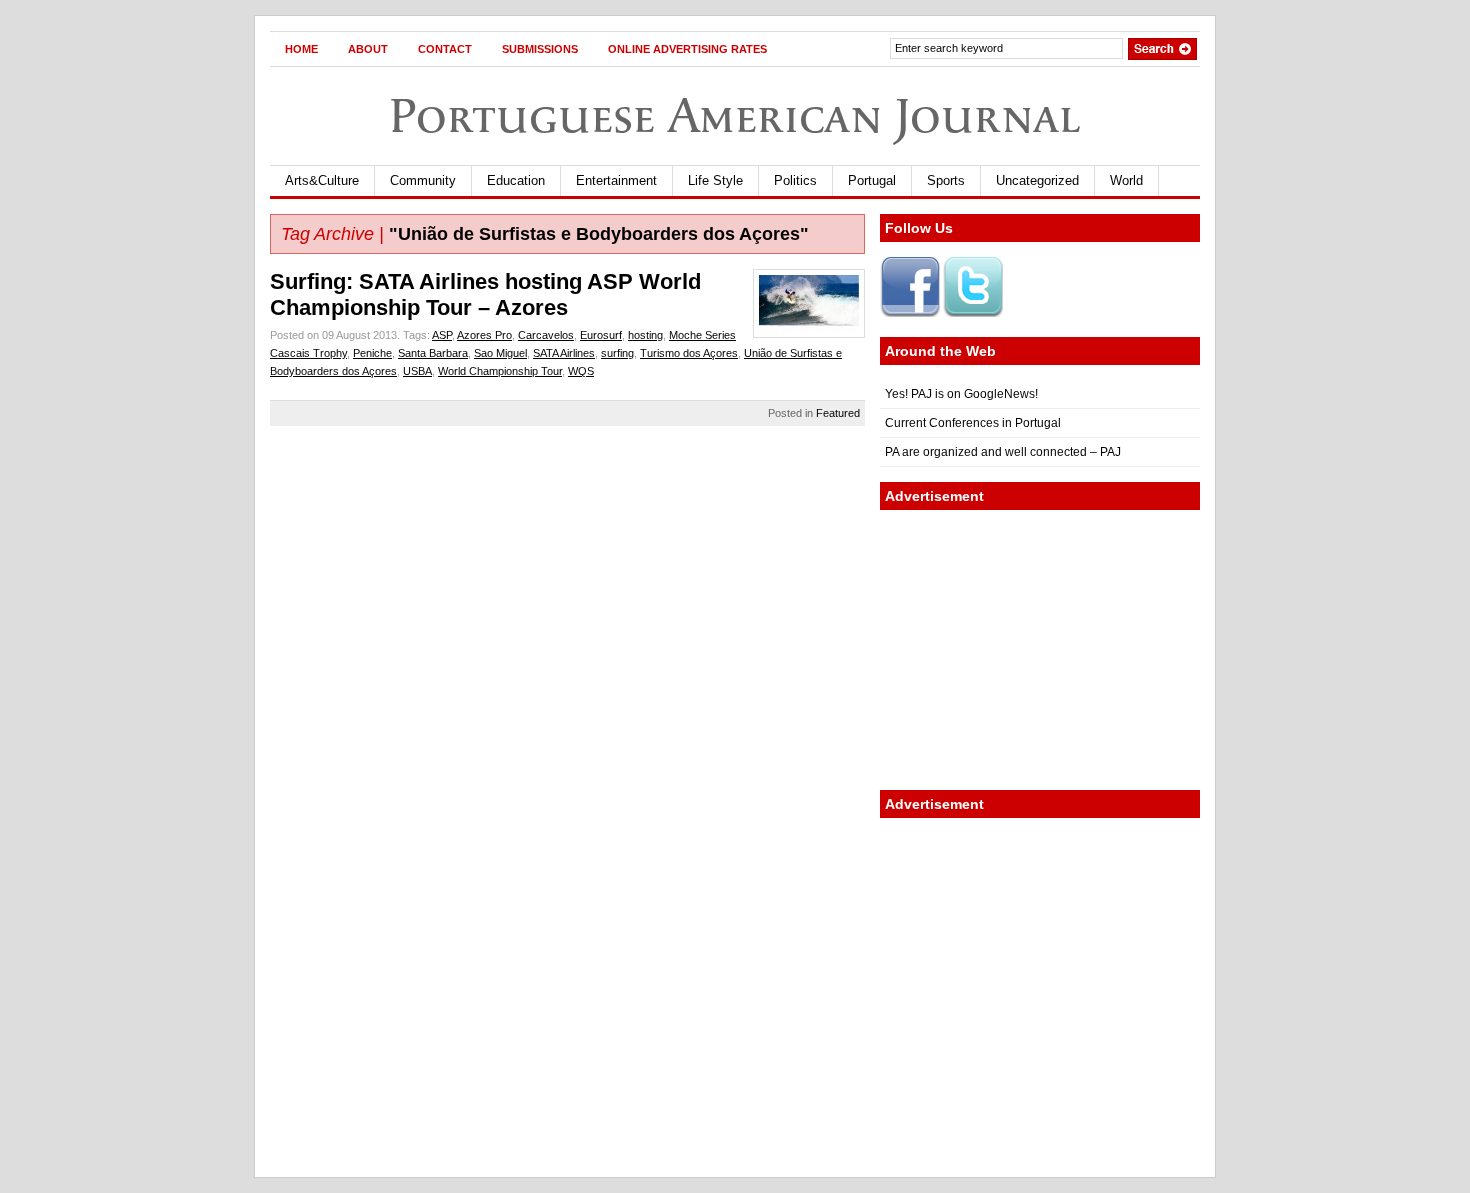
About (368, 49)
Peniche (372, 353)
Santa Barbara (433, 353)
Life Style (715, 180)
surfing (617, 353)
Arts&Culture (322, 180)
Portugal (872, 180)
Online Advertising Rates (687, 49)
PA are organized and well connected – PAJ (1003, 452)
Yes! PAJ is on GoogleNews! (961, 394)
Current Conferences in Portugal (973, 423)
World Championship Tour (500, 371)
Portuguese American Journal (735, 115)
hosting (645, 335)
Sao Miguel (500, 353)
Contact (445, 49)
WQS (581, 371)
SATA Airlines (564, 353)
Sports (946, 180)
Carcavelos (546, 335)
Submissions (540, 49)
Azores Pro (484, 335)
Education (516, 180)
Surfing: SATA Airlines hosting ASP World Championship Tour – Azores (485, 294)
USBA (417, 371)
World (1126, 180)
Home (301, 49)
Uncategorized (1037, 180)
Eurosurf (601, 335)
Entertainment (616, 180)
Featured (838, 413)
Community (423, 180)
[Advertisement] (1040, 650)
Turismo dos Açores (689, 353)
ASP (442, 335)
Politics (795, 180)
